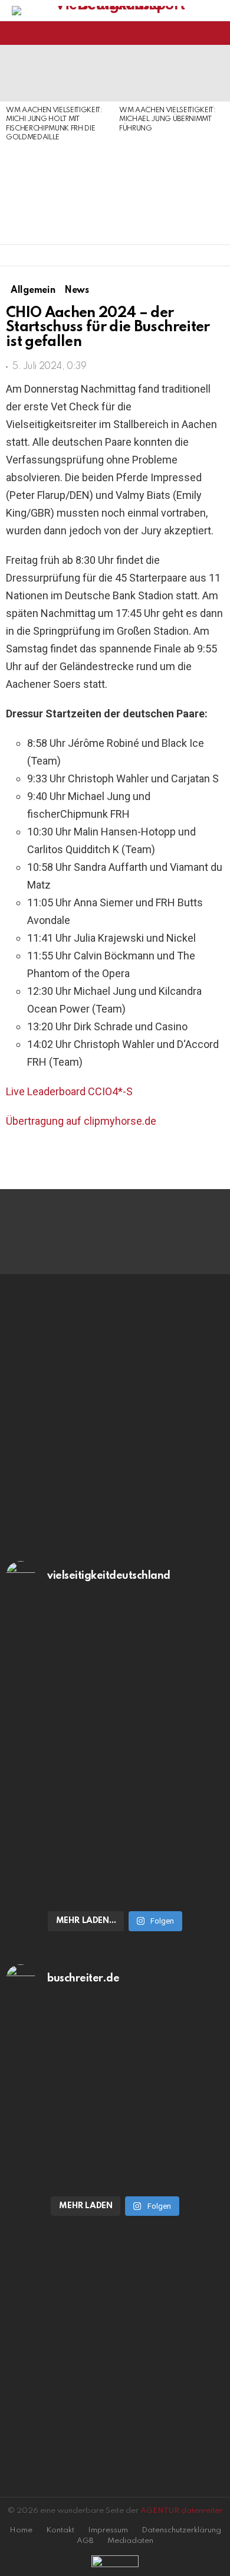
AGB (85, 2541)
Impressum (108, 2530)
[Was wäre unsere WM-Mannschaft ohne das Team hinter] (115, 1687)
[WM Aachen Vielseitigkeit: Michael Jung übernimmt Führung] (170, 73)
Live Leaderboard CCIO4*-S (69, 1091)
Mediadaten (130, 2541)
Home (21, 2530)
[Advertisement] (57, 194)
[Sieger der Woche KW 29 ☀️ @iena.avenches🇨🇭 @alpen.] (115, 2175)
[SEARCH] (217, 33)
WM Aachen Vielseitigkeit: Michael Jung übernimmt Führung (167, 120)
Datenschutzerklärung (181, 2530)
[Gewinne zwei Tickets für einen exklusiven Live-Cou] (115, 2085)
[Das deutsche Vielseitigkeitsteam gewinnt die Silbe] (115, 1836)
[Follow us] (197, 33)
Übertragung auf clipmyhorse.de (81, 1121)
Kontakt (60, 2530)
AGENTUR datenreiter (181, 2511)
